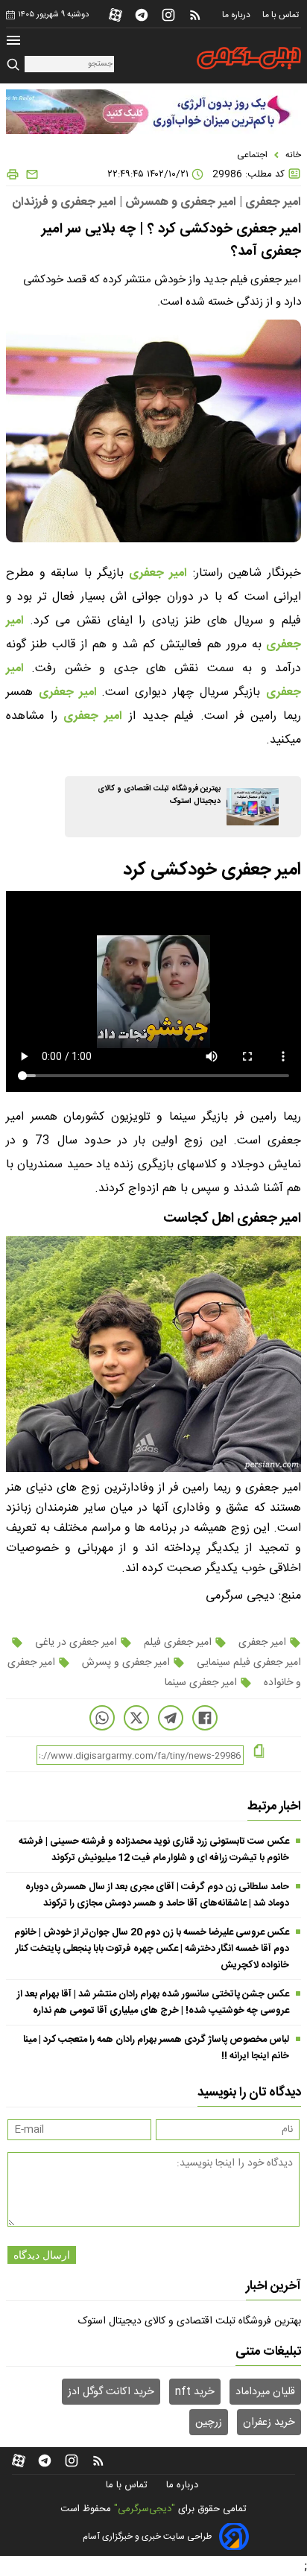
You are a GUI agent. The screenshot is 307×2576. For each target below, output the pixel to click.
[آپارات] (115, 15)
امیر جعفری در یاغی (76, 1643)
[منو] (13, 42)
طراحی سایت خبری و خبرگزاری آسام (147, 2537)
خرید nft (195, 2392)
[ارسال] (29, 174)
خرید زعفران (269, 2423)
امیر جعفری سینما (202, 1683)
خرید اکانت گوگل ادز (111, 2392)
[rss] (195, 15)
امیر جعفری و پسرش (126, 1663)
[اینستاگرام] (168, 15)
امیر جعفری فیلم (178, 1643)
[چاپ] (13, 174)
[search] (15, 65)
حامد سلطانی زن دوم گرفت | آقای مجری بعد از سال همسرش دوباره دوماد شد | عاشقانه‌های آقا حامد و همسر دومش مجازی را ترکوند (157, 1895)
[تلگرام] (142, 15)
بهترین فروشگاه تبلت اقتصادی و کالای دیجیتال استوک (190, 2321)
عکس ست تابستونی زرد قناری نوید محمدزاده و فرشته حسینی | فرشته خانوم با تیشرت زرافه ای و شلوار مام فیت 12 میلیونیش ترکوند (154, 1850)
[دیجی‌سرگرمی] (249, 58)
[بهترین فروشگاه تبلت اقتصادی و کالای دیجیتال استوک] (253, 807)
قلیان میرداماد (265, 2392)
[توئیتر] (136, 1718)
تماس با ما (282, 15)
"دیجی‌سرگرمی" (145, 2509)
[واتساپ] (102, 1718)
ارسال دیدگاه (42, 2255)
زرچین (209, 2423)
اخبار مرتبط (274, 1806)
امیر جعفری (158, 573)
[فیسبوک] (205, 1718)
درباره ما (237, 15)
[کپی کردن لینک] (259, 1752)
